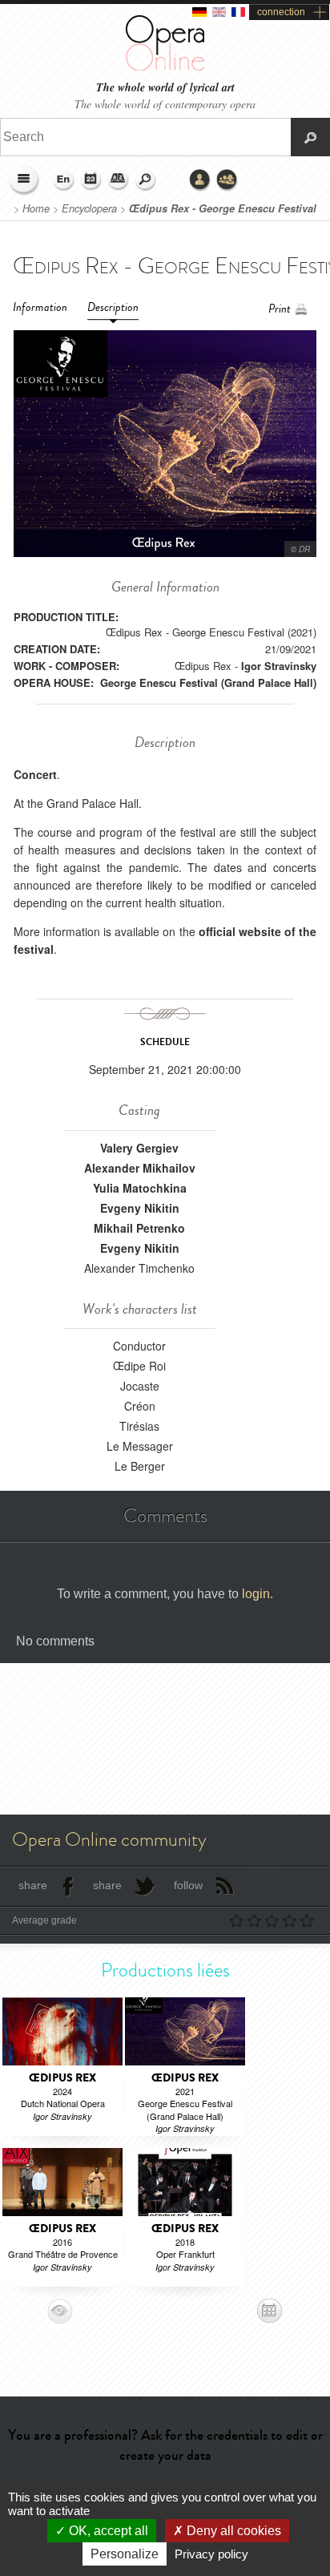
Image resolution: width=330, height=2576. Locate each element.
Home (36, 208)
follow (188, 1885)
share (33, 1885)
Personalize (125, 2554)
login (256, 1594)
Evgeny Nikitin (140, 1208)
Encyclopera (89, 208)
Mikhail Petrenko (139, 1228)
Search (146, 180)
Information (40, 307)
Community (227, 180)
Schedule (91, 180)
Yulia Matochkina (140, 1188)
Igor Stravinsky (279, 666)
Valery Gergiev (139, 1148)
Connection (200, 180)
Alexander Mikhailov (140, 1168)
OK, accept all (107, 2531)
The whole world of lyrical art (165, 88)
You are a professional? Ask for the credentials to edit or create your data (165, 2445)
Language (64, 180)
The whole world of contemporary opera (165, 104)
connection (281, 12)
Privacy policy (211, 2554)
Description (113, 307)
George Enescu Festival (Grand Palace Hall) (208, 682)
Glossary (119, 180)
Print (280, 309)
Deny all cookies (232, 2531)
